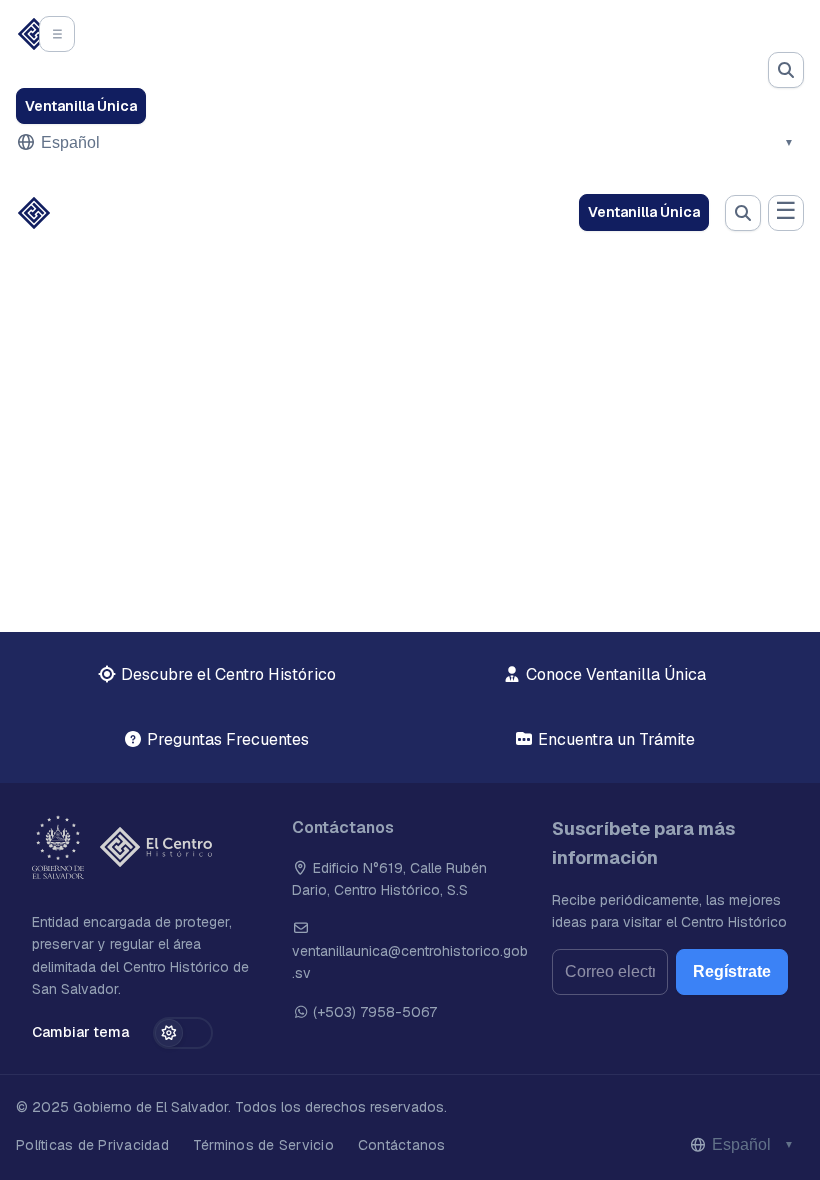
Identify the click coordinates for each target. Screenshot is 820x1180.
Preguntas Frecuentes (226, 739)
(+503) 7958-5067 (373, 1012)
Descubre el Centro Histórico (226, 674)
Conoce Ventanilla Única (614, 674)
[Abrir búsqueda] (786, 70)
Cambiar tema (80, 1032)
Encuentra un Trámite (614, 739)
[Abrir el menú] (57, 34)
